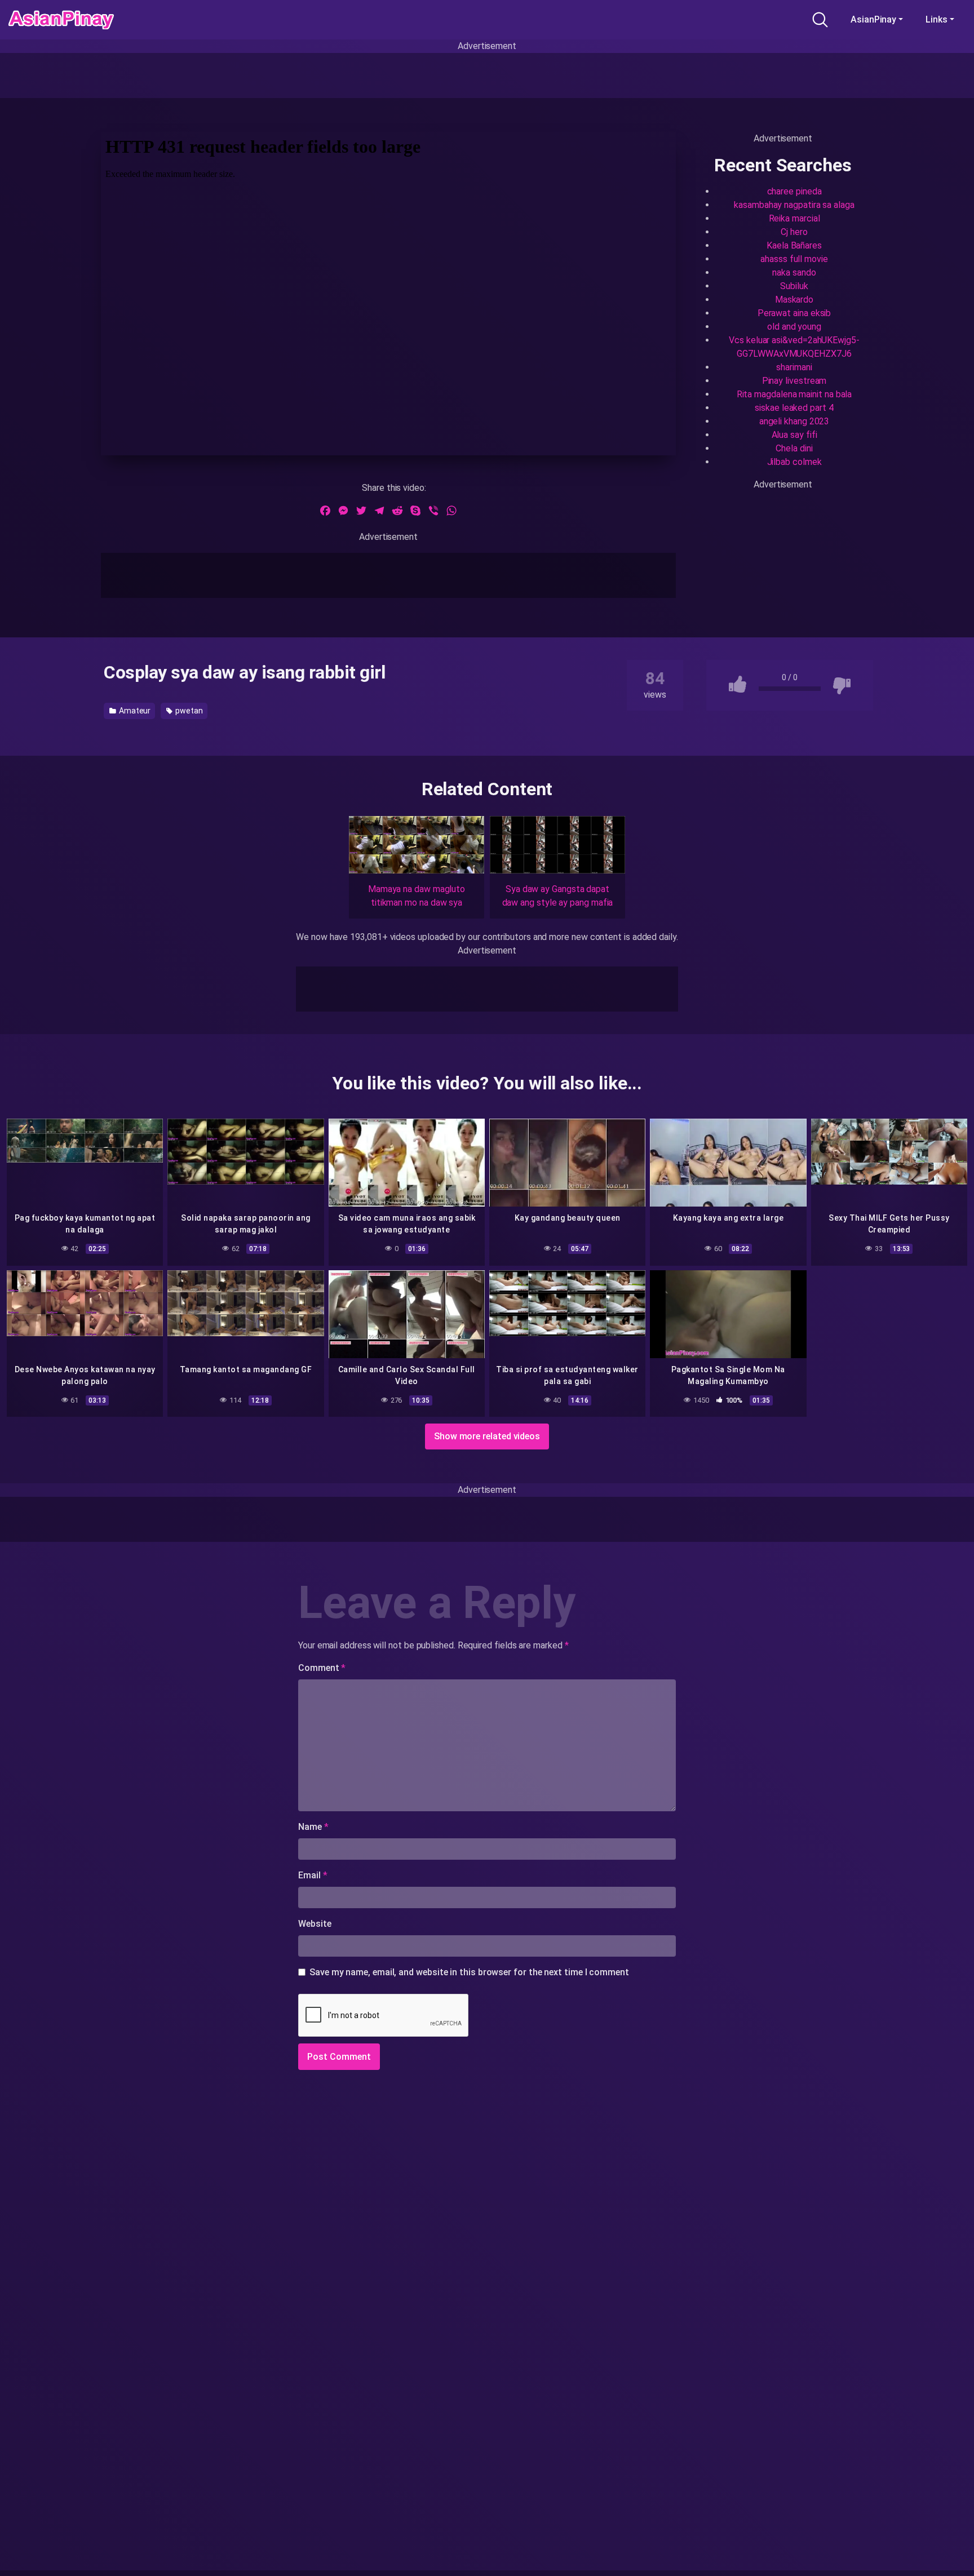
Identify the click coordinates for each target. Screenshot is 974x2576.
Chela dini (794, 448)
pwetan (188, 711)
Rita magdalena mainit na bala (794, 394)
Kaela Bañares (794, 245)
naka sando (794, 272)
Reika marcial (794, 218)
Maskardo (794, 300)
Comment (322, 1668)
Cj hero (794, 232)
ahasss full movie (794, 259)
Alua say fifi (794, 435)
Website (315, 1924)
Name (313, 1827)
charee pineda (794, 191)
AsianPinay (873, 19)
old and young (794, 327)
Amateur (134, 711)
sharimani (794, 367)
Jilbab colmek (794, 462)
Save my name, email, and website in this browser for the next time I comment (469, 1972)
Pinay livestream (794, 381)
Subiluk (794, 286)
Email (313, 1875)
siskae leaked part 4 (794, 408)
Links (937, 19)
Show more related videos (487, 1436)
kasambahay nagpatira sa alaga (794, 205)
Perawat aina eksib (794, 313)
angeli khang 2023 (794, 421)
